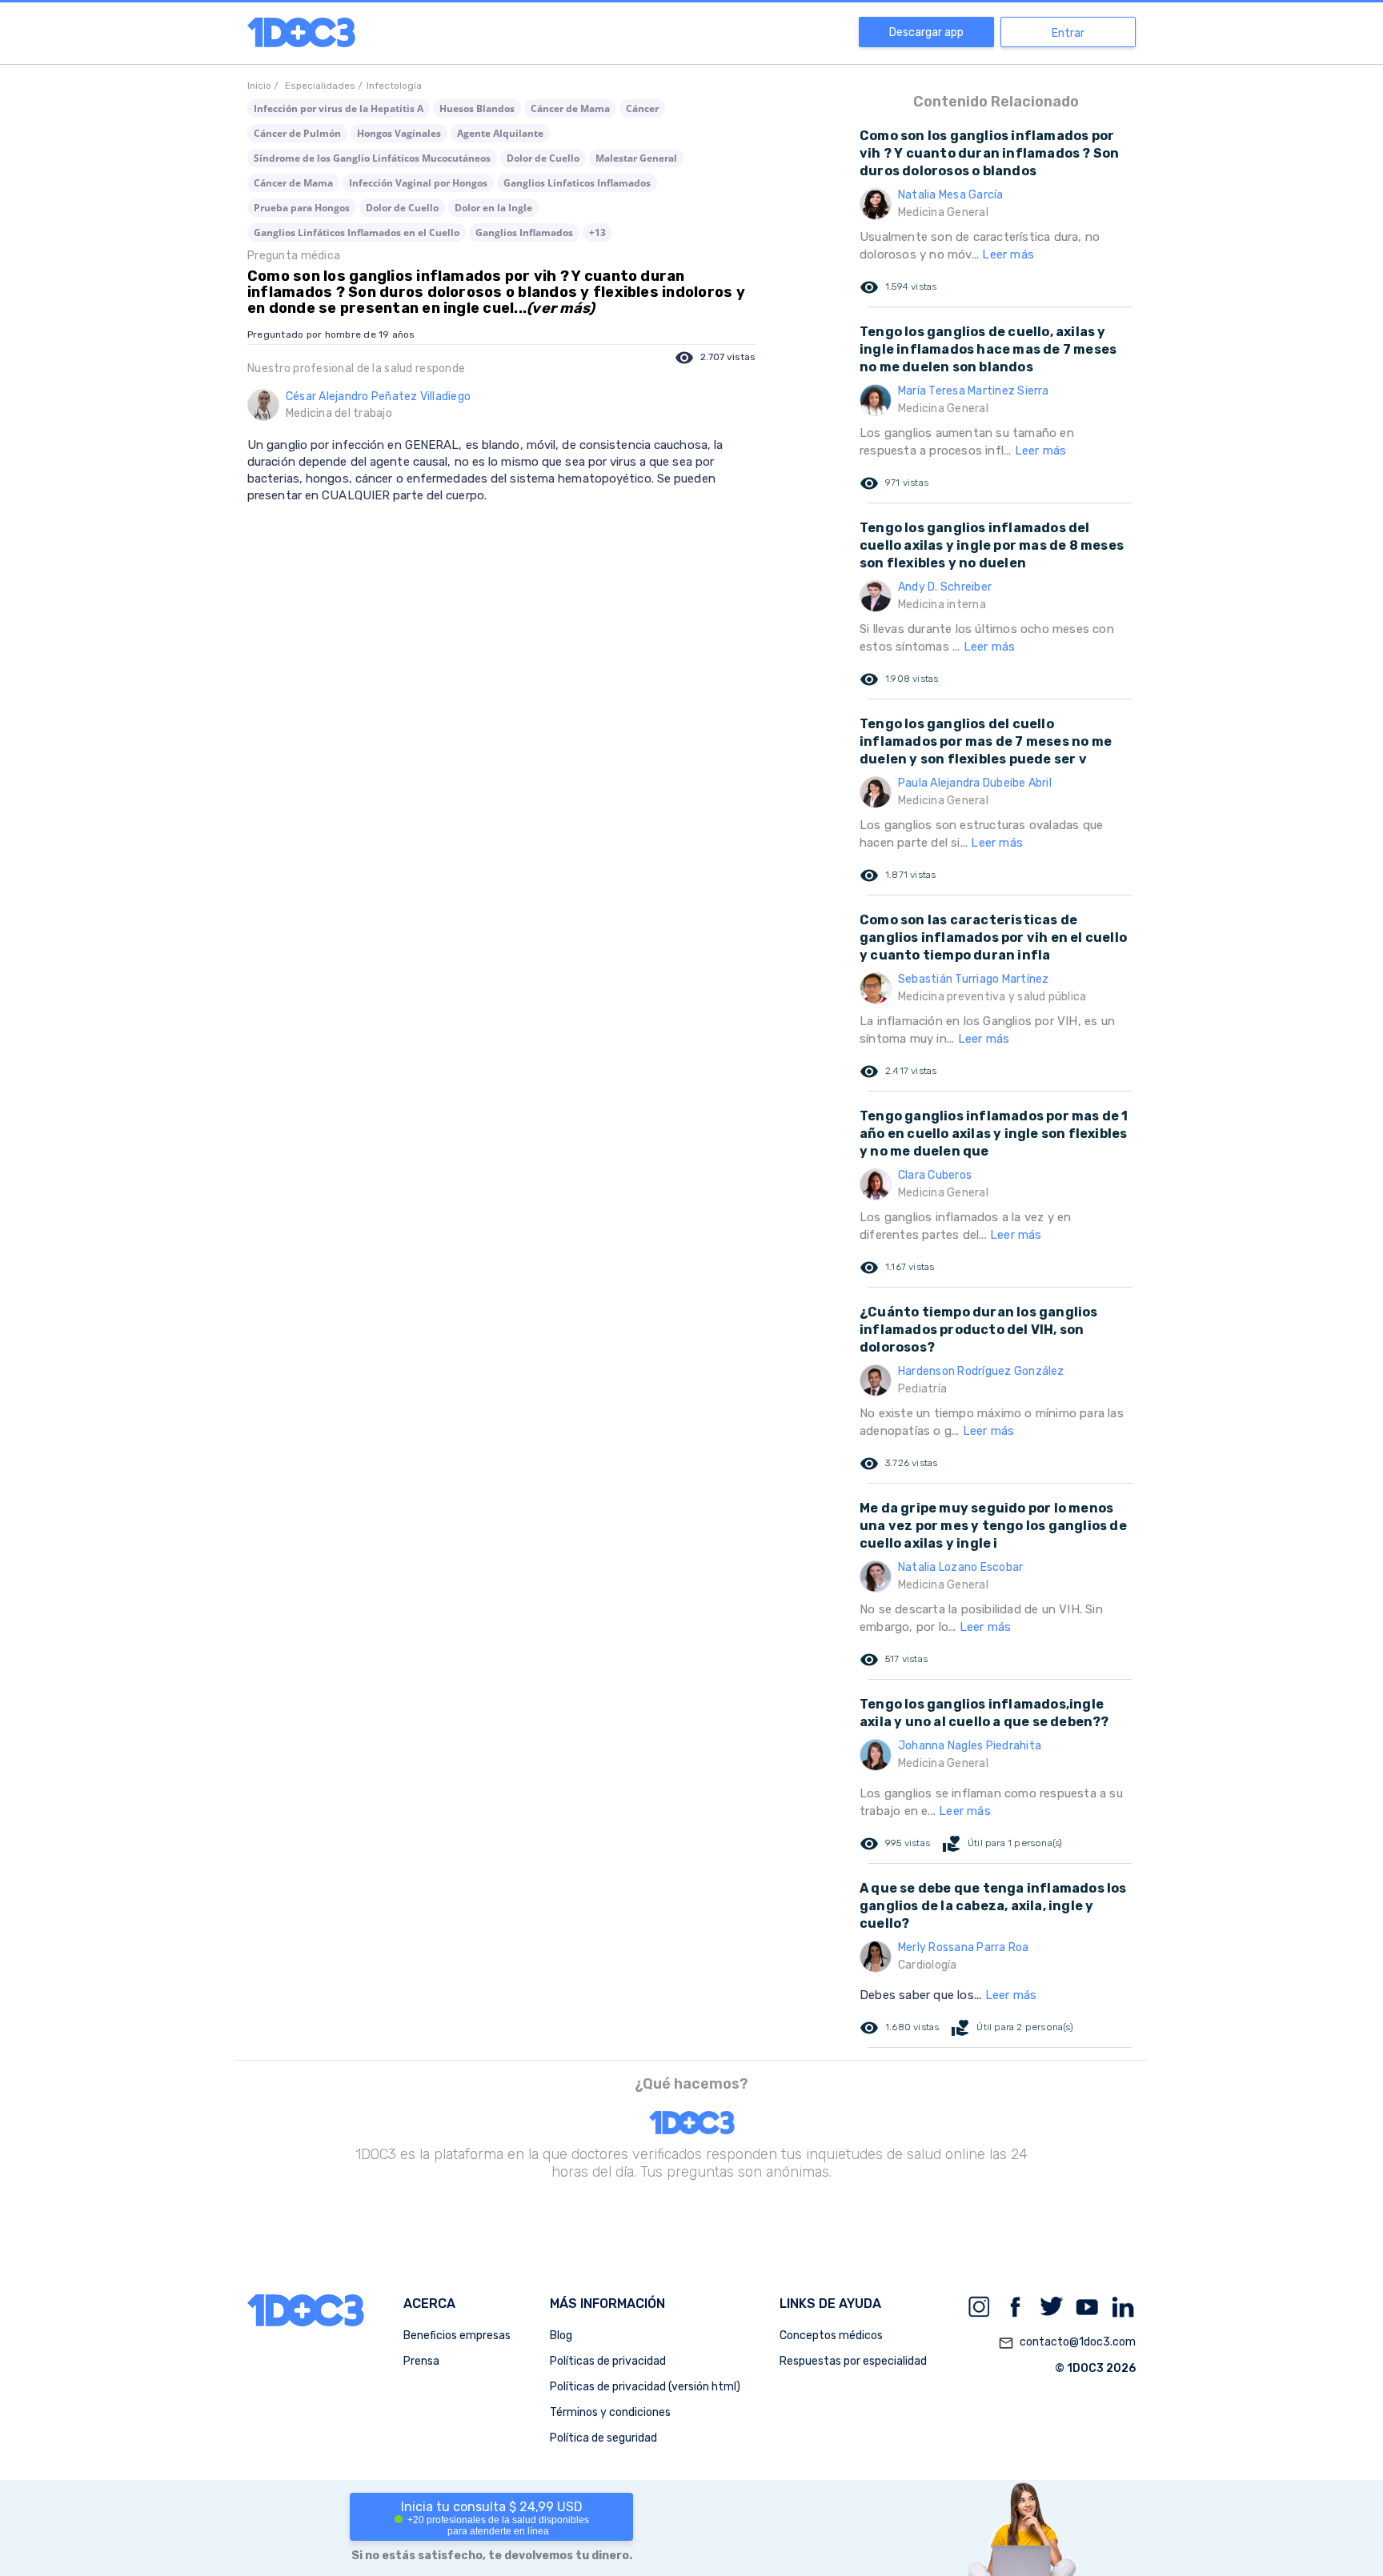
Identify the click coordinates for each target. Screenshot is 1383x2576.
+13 (597, 232)
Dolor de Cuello (543, 158)
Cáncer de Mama (570, 108)
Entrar (1068, 33)
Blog (561, 2336)
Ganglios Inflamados (524, 232)
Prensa (421, 2361)
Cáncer (642, 108)
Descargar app (926, 32)
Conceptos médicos (831, 2336)
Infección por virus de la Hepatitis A (339, 108)
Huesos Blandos (477, 108)
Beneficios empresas (457, 2336)
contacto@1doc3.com (1067, 2343)
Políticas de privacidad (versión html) (645, 2387)
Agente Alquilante (500, 133)
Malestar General (636, 158)
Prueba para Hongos (302, 208)
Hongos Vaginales (399, 133)
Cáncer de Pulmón (297, 133)
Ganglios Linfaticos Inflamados (577, 183)
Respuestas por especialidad (853, 2361)
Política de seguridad (603, 2438)
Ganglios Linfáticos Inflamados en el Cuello (357, 232)
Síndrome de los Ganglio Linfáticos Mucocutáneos (372, 158)
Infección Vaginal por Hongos (418, 183)
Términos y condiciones (610, 2412)
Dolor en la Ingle (493, 208)
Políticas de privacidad (608, 2361)
